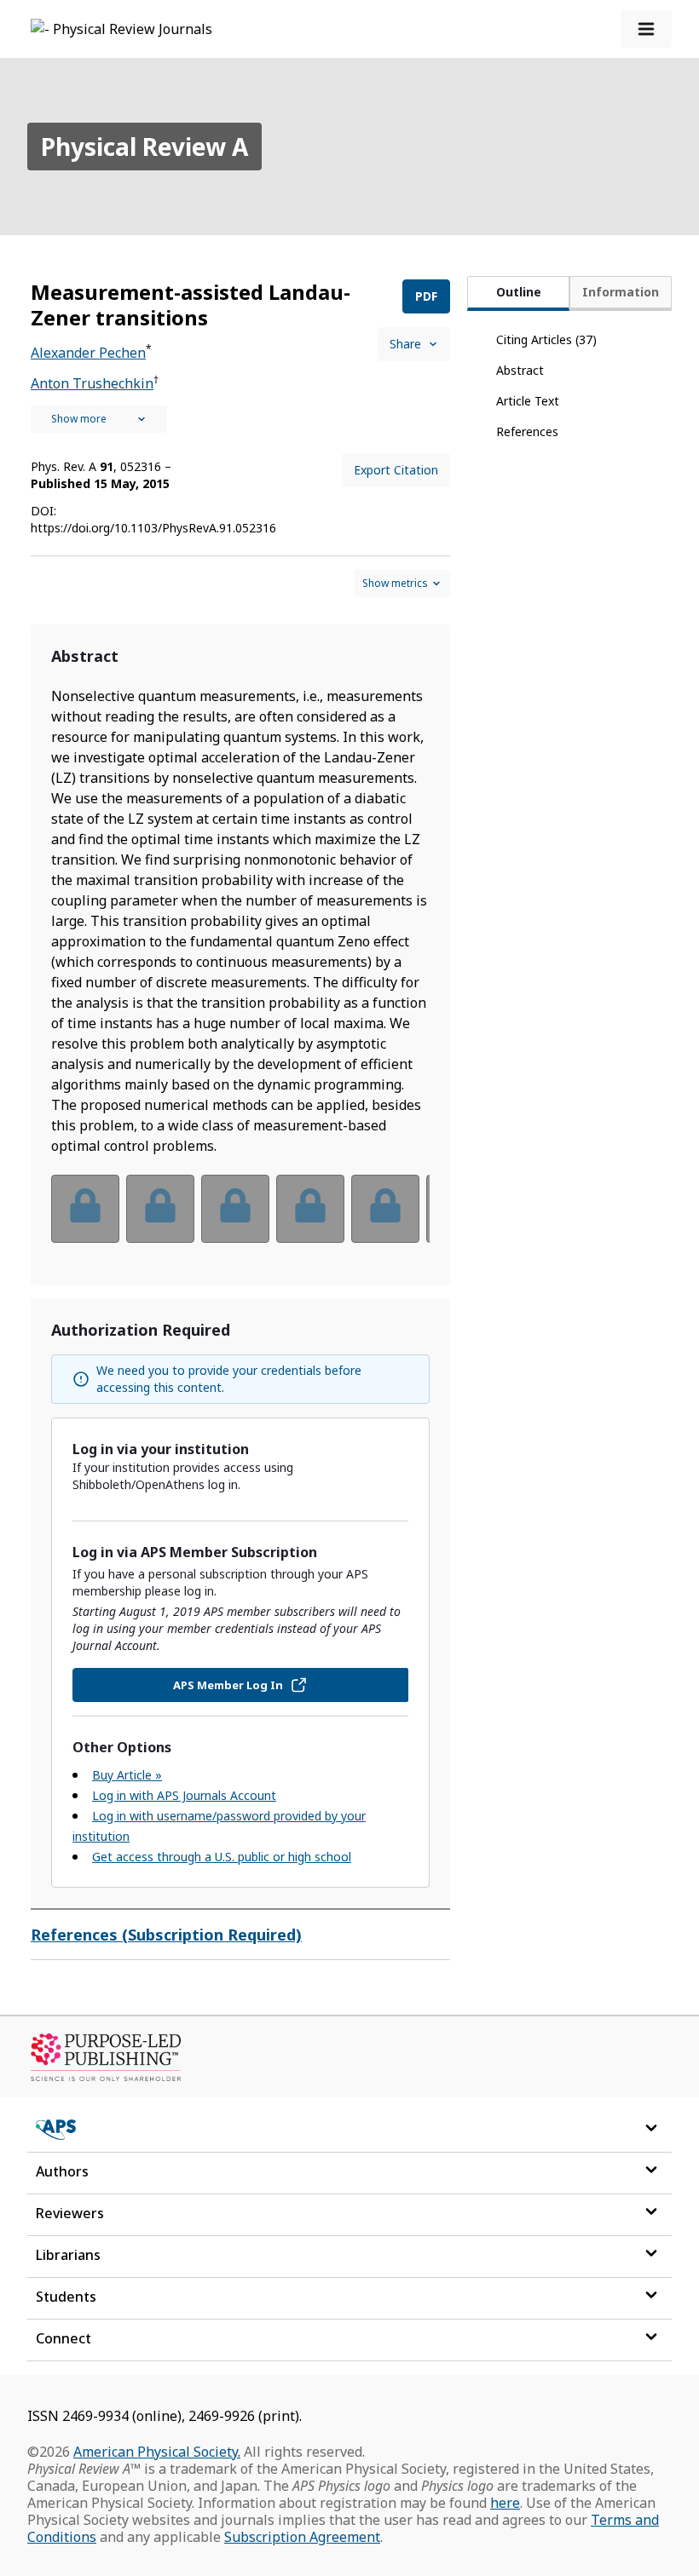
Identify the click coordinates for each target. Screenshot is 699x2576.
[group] (240, 1219)
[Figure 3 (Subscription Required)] (235, 1209)
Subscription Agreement (302, 2537)
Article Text (528, 401)
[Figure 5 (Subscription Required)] (385, 1209)
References (527, 431)
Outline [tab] (519, 292)
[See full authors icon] (99, 419)
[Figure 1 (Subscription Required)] (85, 1209)
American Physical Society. (157, 2452)
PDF (426, 296)
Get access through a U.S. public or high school (222, 1857)
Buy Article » (127, 1775)
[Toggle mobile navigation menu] (646, 29)
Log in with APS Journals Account (184, 1795)
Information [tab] (621, 292)
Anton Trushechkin (92, 383)
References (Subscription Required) (166, 1935)
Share (405, 344)
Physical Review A (144, 147)
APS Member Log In (228, 1685)
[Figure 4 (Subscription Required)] (310, 1209)
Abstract (520, 370)
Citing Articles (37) (546, 339)
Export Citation (396, 470)
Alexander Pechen (88, 353)
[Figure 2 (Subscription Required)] (160, 1209)
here (505, 2503)
